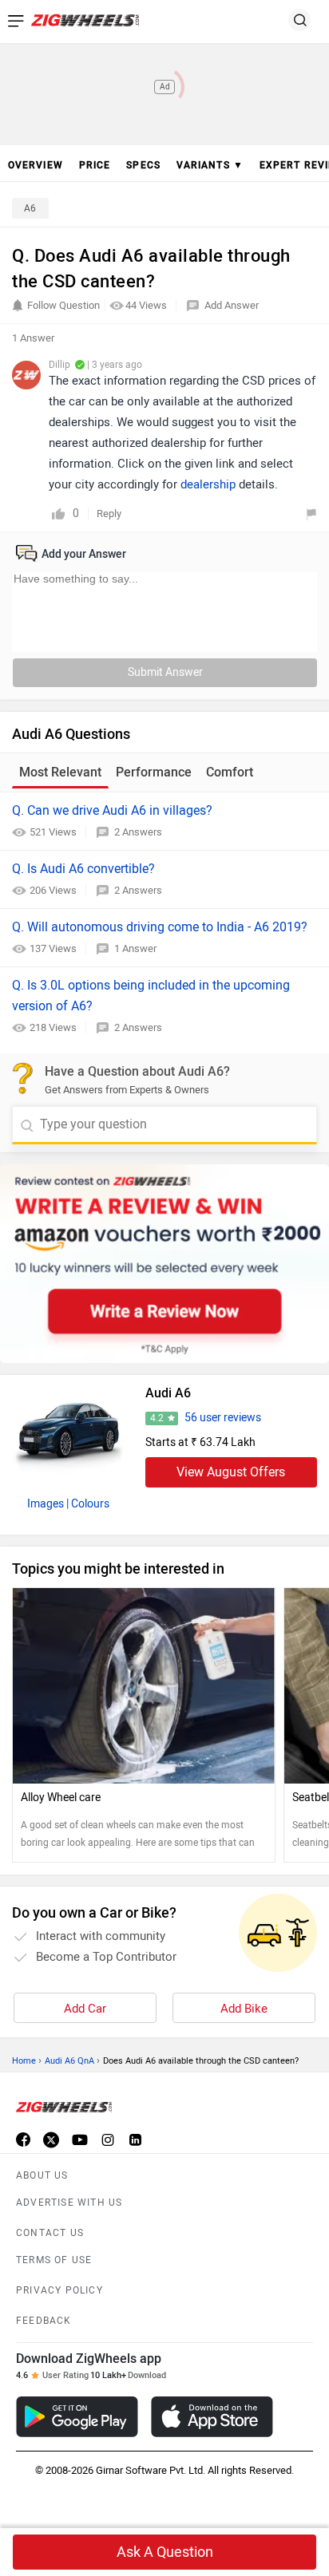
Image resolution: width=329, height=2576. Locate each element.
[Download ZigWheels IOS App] (212, 2417)
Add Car (85, 2009)
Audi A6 (168, 1393)
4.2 (157, 1418)
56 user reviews (223, 1418)
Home (24, 2061)
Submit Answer (165, 672)
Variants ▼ (210, 165)
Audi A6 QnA (69, 2061)
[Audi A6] (69, 1431)
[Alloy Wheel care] (144, 1686)
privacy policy (59, 2290)
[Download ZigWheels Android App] (77, 2417)
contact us (50, 2233)
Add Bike (244, 2009)
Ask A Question (165, 2552)
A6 (30, 208)
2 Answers (138, 832)
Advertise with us (69, 2203)
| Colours (88, 1504)
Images (46, 1504)
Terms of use (54, 2260)
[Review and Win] (164, 1264)
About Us (42, 2175)
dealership (208, 484)
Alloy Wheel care (61, 1798)
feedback (44, 2321)
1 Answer (135, 948)
